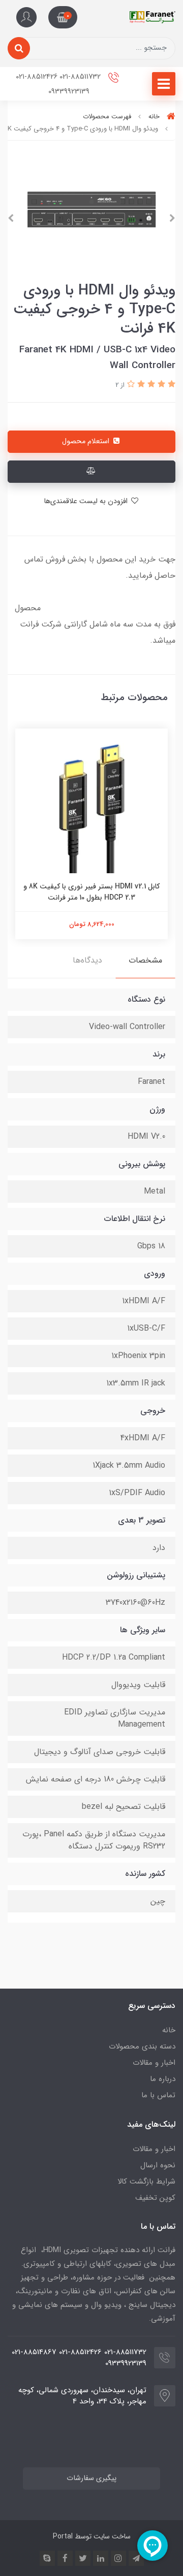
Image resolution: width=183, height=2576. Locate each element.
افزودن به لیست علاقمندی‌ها (87, 501)
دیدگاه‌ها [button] (87, 960)
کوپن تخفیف (155, 2198)
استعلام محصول (87, 441)
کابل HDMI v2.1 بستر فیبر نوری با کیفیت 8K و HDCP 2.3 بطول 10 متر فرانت (91, 892)
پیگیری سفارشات (91, 2478)
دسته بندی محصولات (142, 2046)
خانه (169, 2030)
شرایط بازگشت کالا (146, 2182)
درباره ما (163, 2079)
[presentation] (172, 218)
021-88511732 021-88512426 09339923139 (59, 84)
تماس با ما (158, 2095)
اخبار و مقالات (154, 2063)
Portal (63, 2536)
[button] (63, 17)
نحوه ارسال (158, 2165)
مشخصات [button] (145, 960)
